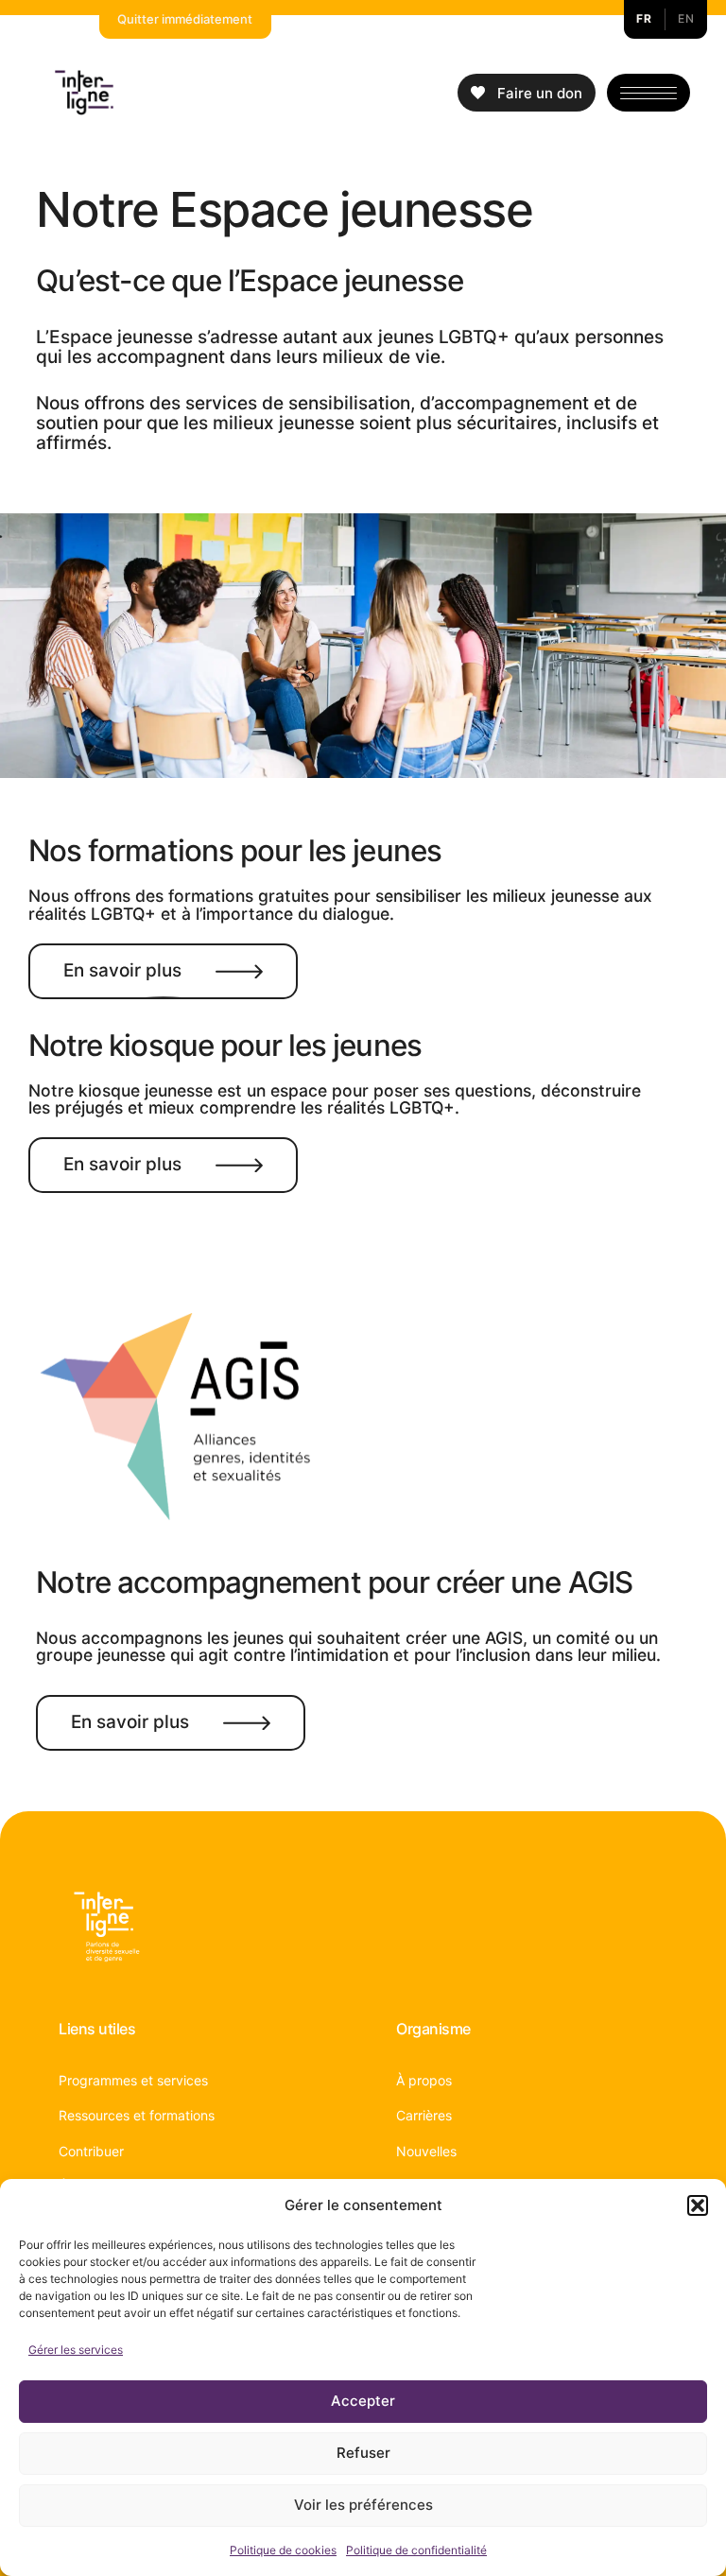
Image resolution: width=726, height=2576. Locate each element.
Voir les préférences (363, 2505)
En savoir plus (122, 970)
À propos (424, 2080)
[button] (698, 2205)
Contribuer (91, 2151)
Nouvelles (426, 2151)
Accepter (363, 2401)
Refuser (363, 2453)
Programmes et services (133, 2080)
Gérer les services (76, 2350)
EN (686, 18)
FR (644, 18)
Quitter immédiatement (185, 19)
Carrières (424, 2115)
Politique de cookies (283, 2550)
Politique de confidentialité (416, 2550)
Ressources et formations (137, 2115)
